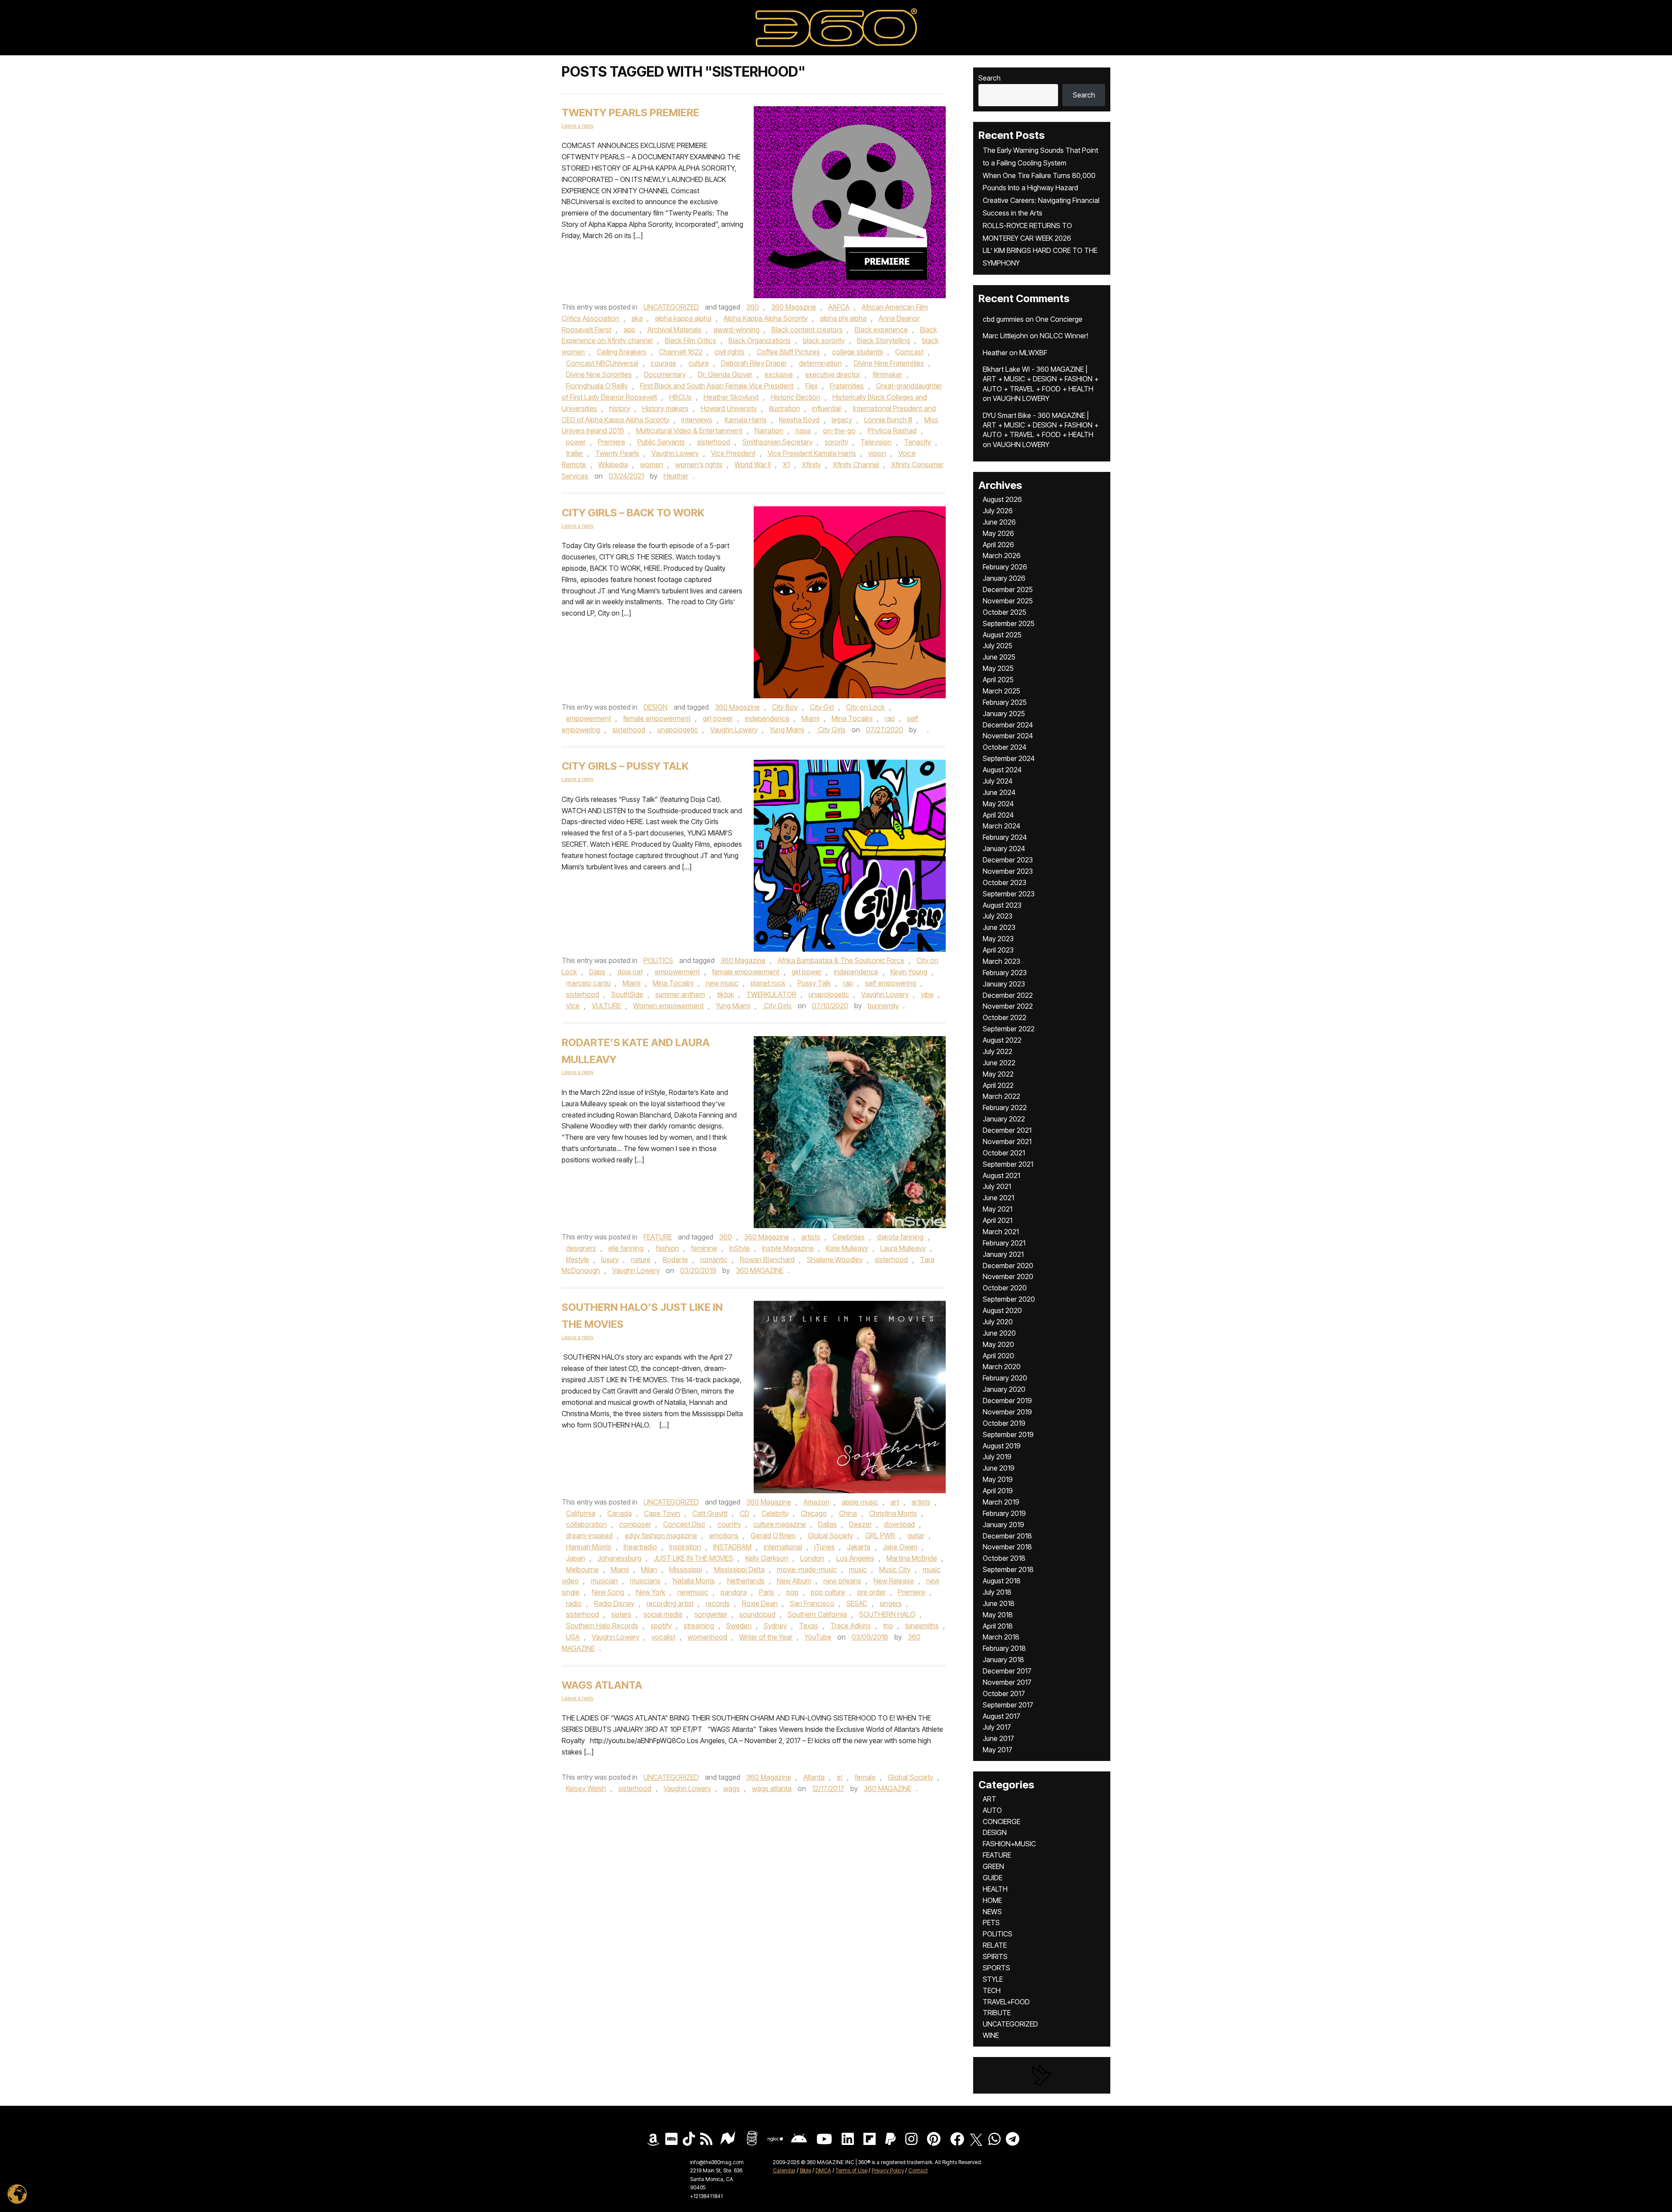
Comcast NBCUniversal (602, 363)
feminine (704, 1248)
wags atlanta (772, 1788)
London (812, 1558)
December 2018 (1007, 1536)
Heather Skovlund (731, 397)
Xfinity (811, 465)
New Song (608, 1592)
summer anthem (680, 994)
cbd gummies (1003, 319)
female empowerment (657, 718)
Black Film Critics (691, 340)
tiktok (726, 994)
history (620, 408)
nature (641, 1259)
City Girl (822, 707)
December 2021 (1007, 1130)
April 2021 (998, 1220)
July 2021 (997, 1186)
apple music (860, 1502)
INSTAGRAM (732, 1547)
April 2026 (998, 545)
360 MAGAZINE (760, 1270)
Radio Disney (614, 1603)
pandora (734, 1592)
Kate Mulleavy (847, 1248)
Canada (620, 1513)
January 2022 (1004, 1119)
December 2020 (1008, 1266)
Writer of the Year (766, 1637)
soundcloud (757, 1614)
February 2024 (1005, 837)
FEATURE (658, 1237)
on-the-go (839, 431)
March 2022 (1001, 1096)
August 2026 (1002, 499)
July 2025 (998, 646)
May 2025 (998, 668)
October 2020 (1005, 1288)
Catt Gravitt (710, 1513)
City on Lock (865, 707)
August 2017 (1001, 1716)
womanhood (707, 1637)
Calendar (784, 2170)
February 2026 (1005, 567)
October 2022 (1005, 1017)
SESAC (857, 1603)
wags (731, 1788)
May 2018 (998, 1615)
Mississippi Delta (739, 1569)
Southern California (817, 1614)
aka (637, 318)
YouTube (818, 1637)
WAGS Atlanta (602, 1685)
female (865, 1777)
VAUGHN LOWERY (1021, 398)
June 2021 (998, 1198)
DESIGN (656, 707)
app (629, 330)
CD (745, 1513)
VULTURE (606, 1006)
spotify (661, 1626)
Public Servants (661, 442)
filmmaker (887, 374)
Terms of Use (851, 2170)
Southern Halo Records (602, 1626)
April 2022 (998, 1085)
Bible (806, 2170)
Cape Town (662, 1513)
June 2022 (999, 1063)
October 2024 (1005, 747)
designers (581, 1248)
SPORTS (996, 1968)
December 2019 (1007, 1401)
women (652, 465)
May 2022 (998, 1074)
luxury (610, 1259)
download (899, 1524)
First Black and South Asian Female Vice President (717, 386)
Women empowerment (668, 1006)
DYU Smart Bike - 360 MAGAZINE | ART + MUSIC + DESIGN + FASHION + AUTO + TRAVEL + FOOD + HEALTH (1041, 425)
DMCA (823, 2170)
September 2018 (1008, 1569)
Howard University (729, 408)
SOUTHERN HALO (887, 1614)
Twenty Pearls (617, 453)
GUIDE (993, 1878)
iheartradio (640, 1547)
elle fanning (626, 1248)
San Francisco (812, 1603)
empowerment (588, 718)
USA (573, 1637)
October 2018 (1004, 1558)
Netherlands (746, 1581)
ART (989, 1799)
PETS (991, 1922)
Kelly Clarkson (767, 1558)
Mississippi (686, 1569)
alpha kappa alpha (683, 318)
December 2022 (1008, 995)
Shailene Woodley (835, 1259)
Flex (812, 386)
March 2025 (1001, 691)
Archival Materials (674, 330)
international (783, 1547)
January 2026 (1004, 578)
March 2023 (1001, 961)
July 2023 (998, 916)
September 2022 (1009, 1029)
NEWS (992, 1912)
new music (722, 983)
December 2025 (1008, 589)
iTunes (824, 1547)
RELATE (995, 1945)
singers (891, 1603)
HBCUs (680, 397)
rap (890, 718)
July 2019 (997, 1457)
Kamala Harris (746, 420)
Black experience (881, 330)
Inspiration (685, 1547)
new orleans (842, 1581)
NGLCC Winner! (1064, 336)
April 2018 (998, 1626)
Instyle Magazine (788, 1248)
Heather (676, 476)
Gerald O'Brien (773, 1535)
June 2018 (999, 1603)
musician (604, 1581)
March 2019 (1001, 1502)
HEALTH (995, 1889)
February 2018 (1004, 1648)
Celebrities (849, 1237)
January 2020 (1004, 1389)
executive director (833, 374)
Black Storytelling (883, 340)
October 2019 (1004, 1423)
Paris (767, 1592)
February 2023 (1005, 973)
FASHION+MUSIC (1009, 1844)
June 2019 (999, 1468)
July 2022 (998, 1051)
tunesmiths (922, 1626)
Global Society (830, 1535)
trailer (575, 453)
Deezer (860, 1524)
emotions (724, 1535)
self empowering (891, 983)
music (858, 1569)
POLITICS (658, 960)
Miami (811, 718)
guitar (916, 1535)
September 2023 (1009, 894)
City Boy (785, 707)
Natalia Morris (694, 1581)
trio (888, 1626)
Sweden (739, 1626)
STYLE (993, 1979)
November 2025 (1008, 601)
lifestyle (578, 1259)
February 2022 (1005, 1108)
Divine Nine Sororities (599, 374)
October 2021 (1004, 1153)
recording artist (670, 1603)
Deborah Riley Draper (754, 363)
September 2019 (1008, 1434)
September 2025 (1009, 623)
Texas (809, 1626)
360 (753, 307)
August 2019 (1002, 1446)
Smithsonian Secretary (777, 442)
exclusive (779, 374)
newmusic (693, 1592)
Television (876, 442)
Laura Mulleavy (903, 1248)
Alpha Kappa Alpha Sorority (766, 318)
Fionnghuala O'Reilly (597, 386)
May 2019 (998, 1479)
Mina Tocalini (852, 718)
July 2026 (998, 511)
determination (820, 363)
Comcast (909, 352)
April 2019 (998, 1491)
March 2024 (1001, 826)
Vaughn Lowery (675, 453)
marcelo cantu (588, 983)
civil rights (730, 352)
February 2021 (1004, 1243)
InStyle (740, 1248)
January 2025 (1004, 714)
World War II (753, 465)
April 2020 (998, 1356)
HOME (992, 1900)
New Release (894, 1581)
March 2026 (1002, 556)
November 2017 (1007, 1682)
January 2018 (1003, 1660)
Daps (597, 972)
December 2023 (1008, 860)
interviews (697, 420)
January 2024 (1004, 848)
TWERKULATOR (771, 994)
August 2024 (1002, 770)
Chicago (814, 1513)
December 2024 (1008, 725)
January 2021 (1003, 1254)
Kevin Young (909, 972)
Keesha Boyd (799, 420)
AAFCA (839, 307)
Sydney (775, 1626)
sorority (836, 442)
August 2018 (1002, 1581)
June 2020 (999, 1333)
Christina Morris (893, 1513)
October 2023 (1005, 882)
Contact (918, 2170)
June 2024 (999, 792)
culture (699, 363)
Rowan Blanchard (767, 1259)
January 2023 (1004, 984)
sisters (621, 1614)
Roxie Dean (760, 1603)
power (576, 442)
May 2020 (998, 1344)
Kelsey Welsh (586, 1788)
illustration (784, 408)
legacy (842, 420)
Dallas (828, 1524)
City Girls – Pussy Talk (626, 766)
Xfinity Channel (856, 465)
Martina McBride (912, 1558)
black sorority (824, 340)
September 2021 (1008, 1164)
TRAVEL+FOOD (1006, 2002)
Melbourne (582, 1569)
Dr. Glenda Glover (725, 374)
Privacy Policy (888, 2170)
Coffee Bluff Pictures (788, 352)
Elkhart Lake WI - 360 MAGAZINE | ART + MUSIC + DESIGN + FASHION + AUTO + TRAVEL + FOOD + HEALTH (1041, 379)
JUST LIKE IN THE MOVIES (693, 1558)
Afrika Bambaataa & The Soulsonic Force (841, 960)
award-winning (737, 330)
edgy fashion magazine (661, 1535)
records (718, 1603)
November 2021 (1007, 1141)
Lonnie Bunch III (888, 420)
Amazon (816, 1502)
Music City (895, 1569)
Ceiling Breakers (622, 352)
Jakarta (859, 1547)
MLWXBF (1033, 353)
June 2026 (999, 522)
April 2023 (998, 950)
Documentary (665, 374)
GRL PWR (880, 1535)
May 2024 (998, 804)
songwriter (711, 1614)
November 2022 (1008, 1006)
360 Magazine (794, 307)
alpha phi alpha (843, 318)
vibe (927, 994)
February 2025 (1005, 702)
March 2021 (1001, 1232)
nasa (803, 431)
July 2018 (997, 1592)
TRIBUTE (997, 2013)
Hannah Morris (589, 1547)
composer (635, 1524)
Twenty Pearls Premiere (630, 113)
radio (574, 1603)
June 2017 (998, 1738)
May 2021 (998, 1209)
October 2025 (1005, 612)
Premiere (612, 442)
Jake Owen (900, 1547)
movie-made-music (807, 1569)
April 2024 (998, 815)
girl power (718, 718)
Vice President (733, 453)
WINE (991, 2035)
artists (811, 1237)
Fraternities (847, 386)
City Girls (831, 730)
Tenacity (917, 442)
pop (792, 1592)
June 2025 (999, 657)
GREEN (993, 1866)
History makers (665, 408)
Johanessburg (619, 1558)
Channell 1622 (681, 352)
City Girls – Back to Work (633, 513)
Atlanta (814, 1777)
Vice (573, 1006)
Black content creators (807, 330)
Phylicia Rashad (892, 431)
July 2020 (998, 1322)
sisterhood (714, 442)
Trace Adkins (851, 1626)
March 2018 (1001, 1637)
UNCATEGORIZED (671, 307)
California (581, 1513)
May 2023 (998, 939)
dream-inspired (589, 1535)
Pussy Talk (814, 983)
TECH (992, 1990)
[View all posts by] (923, 730)
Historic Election (796, 397)
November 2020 (1008, 1276)
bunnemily (883, 1006)
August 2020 (1002, 1310)
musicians (645, 1581)
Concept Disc (684, 1524)
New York (651, 1592)
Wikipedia (613, 465)
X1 (786, 465)
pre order (871, 1592)
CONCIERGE (1001, 1821)
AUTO (992, 1810)
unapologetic (678, 730)
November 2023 (1008, 871)
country (729, 1524)
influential (826, 408)
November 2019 (1007, 1412)
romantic (714, 1259)
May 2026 (998, 533)
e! (840, 1777)
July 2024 (998, 781)
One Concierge (1059, 319)
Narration (769, 431)
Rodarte (675, 1259)
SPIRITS (995, 1956)
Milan (649, 1569)
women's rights (699, 465)
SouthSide (627, 994)
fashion (667, 1248)
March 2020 (1002, 1367)
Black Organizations (760, 340)
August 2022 (1002, 1040)
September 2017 (1008, 1705)
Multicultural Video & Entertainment (689, 431)
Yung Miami (787, 730)
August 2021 (1001, 1175)
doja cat (630, 972)
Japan (576, 1558)
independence (767, 718)
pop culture (828, 1592)
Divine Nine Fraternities (889, 363)
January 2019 (1003, 1525)
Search (989, 78)
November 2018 (1007, 1547)
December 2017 (1007, 1671)
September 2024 (1009, 758)
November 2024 (1008, 736)
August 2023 (1002, 905)
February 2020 (1005, 1378)
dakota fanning (900, 1237)
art (895, 1502)
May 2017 (998, 1750)
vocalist (663, 1637)
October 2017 (1004, 1694)
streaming (699, 1626)
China (848, 1513)
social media (663, 1614)
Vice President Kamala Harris (812, 453)
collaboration (587, 1524)
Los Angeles (855, 1558)
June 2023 (999, 927)
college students (858, 352)
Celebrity (775, 1513)
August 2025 (1002, 635)
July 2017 (997, 1727)
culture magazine (780, 1524)
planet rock (768, 983)
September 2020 (1009, 1299)
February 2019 (1004, 1513)
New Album (794, 1581)
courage (663, 363)
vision (877, 453)
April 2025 (998, 680)
